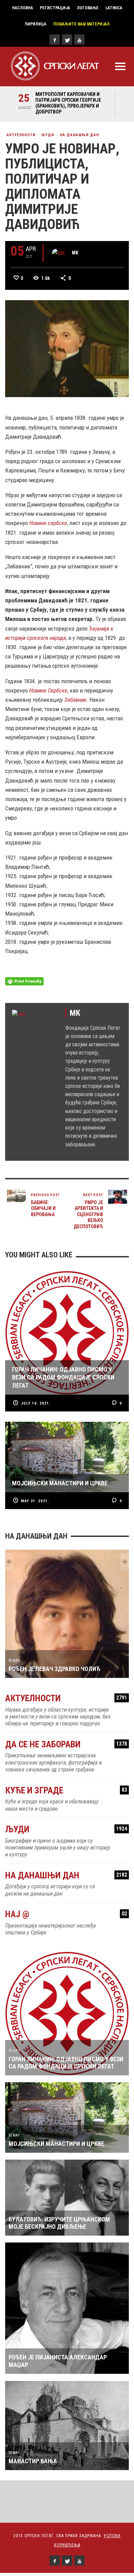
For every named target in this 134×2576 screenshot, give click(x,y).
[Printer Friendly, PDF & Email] (24, 981)
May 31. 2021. (35, 1501)
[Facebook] (55, 40)
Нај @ (66, 1914)
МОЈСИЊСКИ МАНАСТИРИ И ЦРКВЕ (56, 2144)
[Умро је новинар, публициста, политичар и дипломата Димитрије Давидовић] (67, 348)
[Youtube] (79, 40)
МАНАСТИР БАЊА (33, 2461)
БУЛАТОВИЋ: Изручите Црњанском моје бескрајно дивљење (59, 2223)
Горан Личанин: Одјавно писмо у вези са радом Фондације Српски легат (66, 2063)
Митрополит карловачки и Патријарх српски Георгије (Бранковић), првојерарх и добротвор (68, 103)
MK (75, 253)
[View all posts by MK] (59, 253)
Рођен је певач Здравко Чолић (54, 1669)
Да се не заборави (66, 1744)
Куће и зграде (66, 1791)
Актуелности (21, 135)
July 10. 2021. (36, 1403)
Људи (48, 135)
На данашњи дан (79, 135)
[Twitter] (67, 40)
